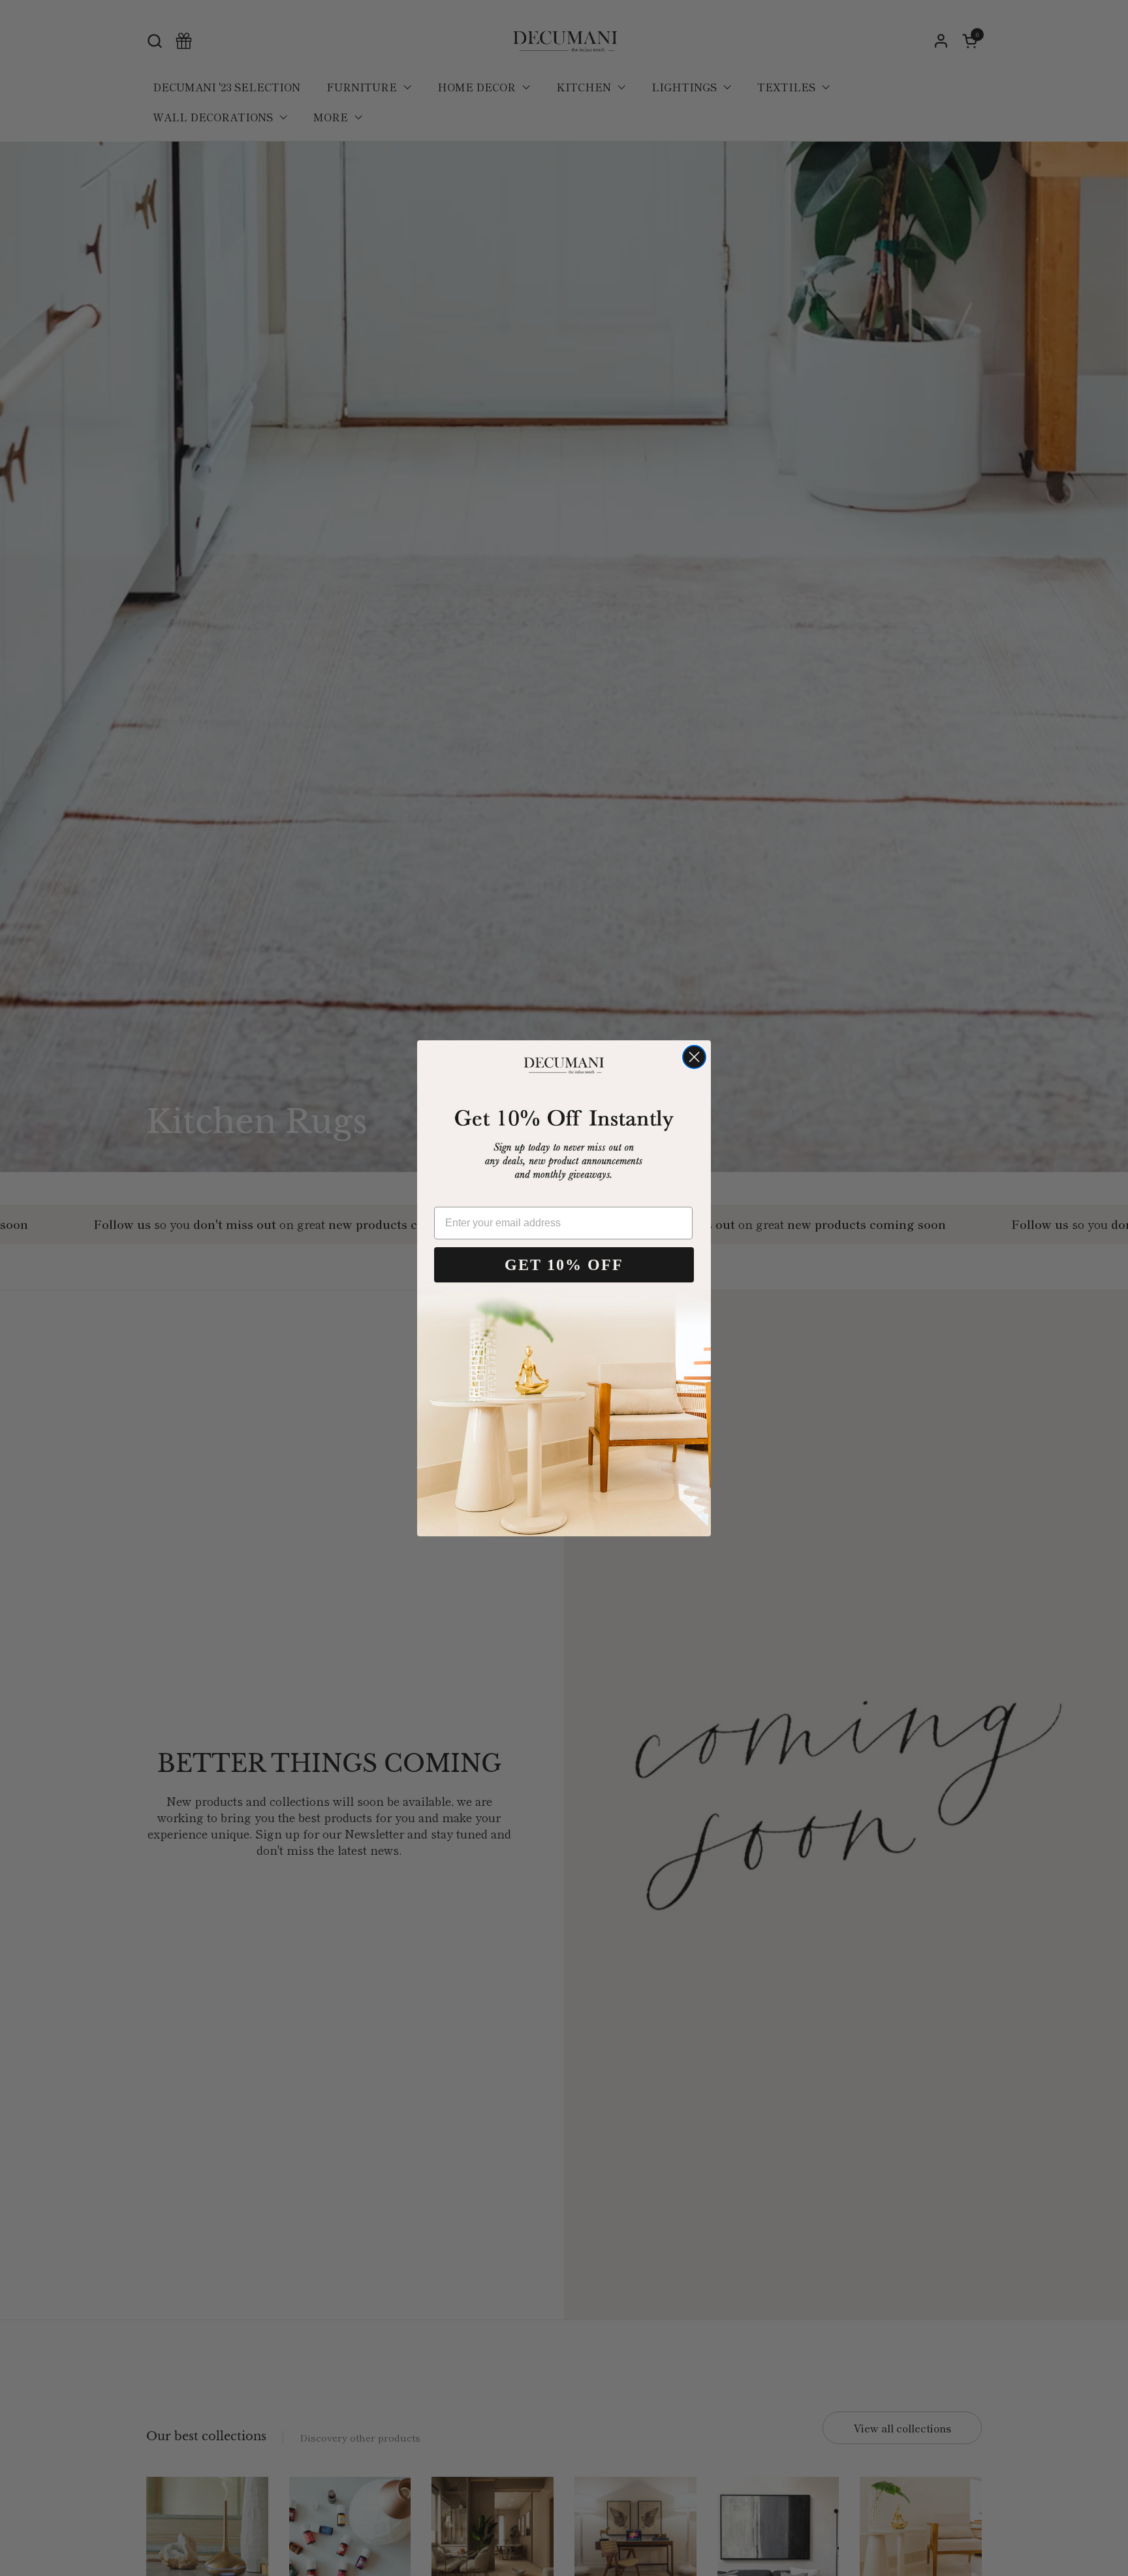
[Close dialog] (694, 1057)
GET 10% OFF (564, 1265)
